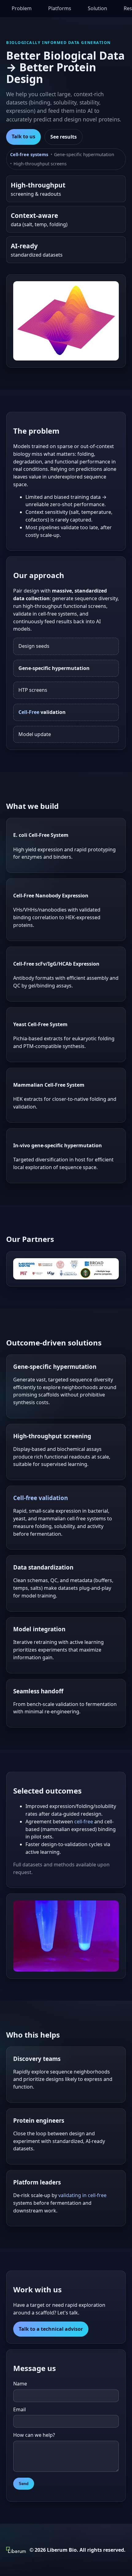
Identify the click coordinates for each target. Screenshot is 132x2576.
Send (24, 2484)
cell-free (84, 1822)
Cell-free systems (29, 154)
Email (19, 2409)
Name (20, 2384)
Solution (97, 8)
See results (64, 137)
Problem (22, 8)
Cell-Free (29, 712)
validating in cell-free (82, 2195)
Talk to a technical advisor (51, 2329)
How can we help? (34, 2435)
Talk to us (23, 136)
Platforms (60, 8)
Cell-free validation (41, 1498)
